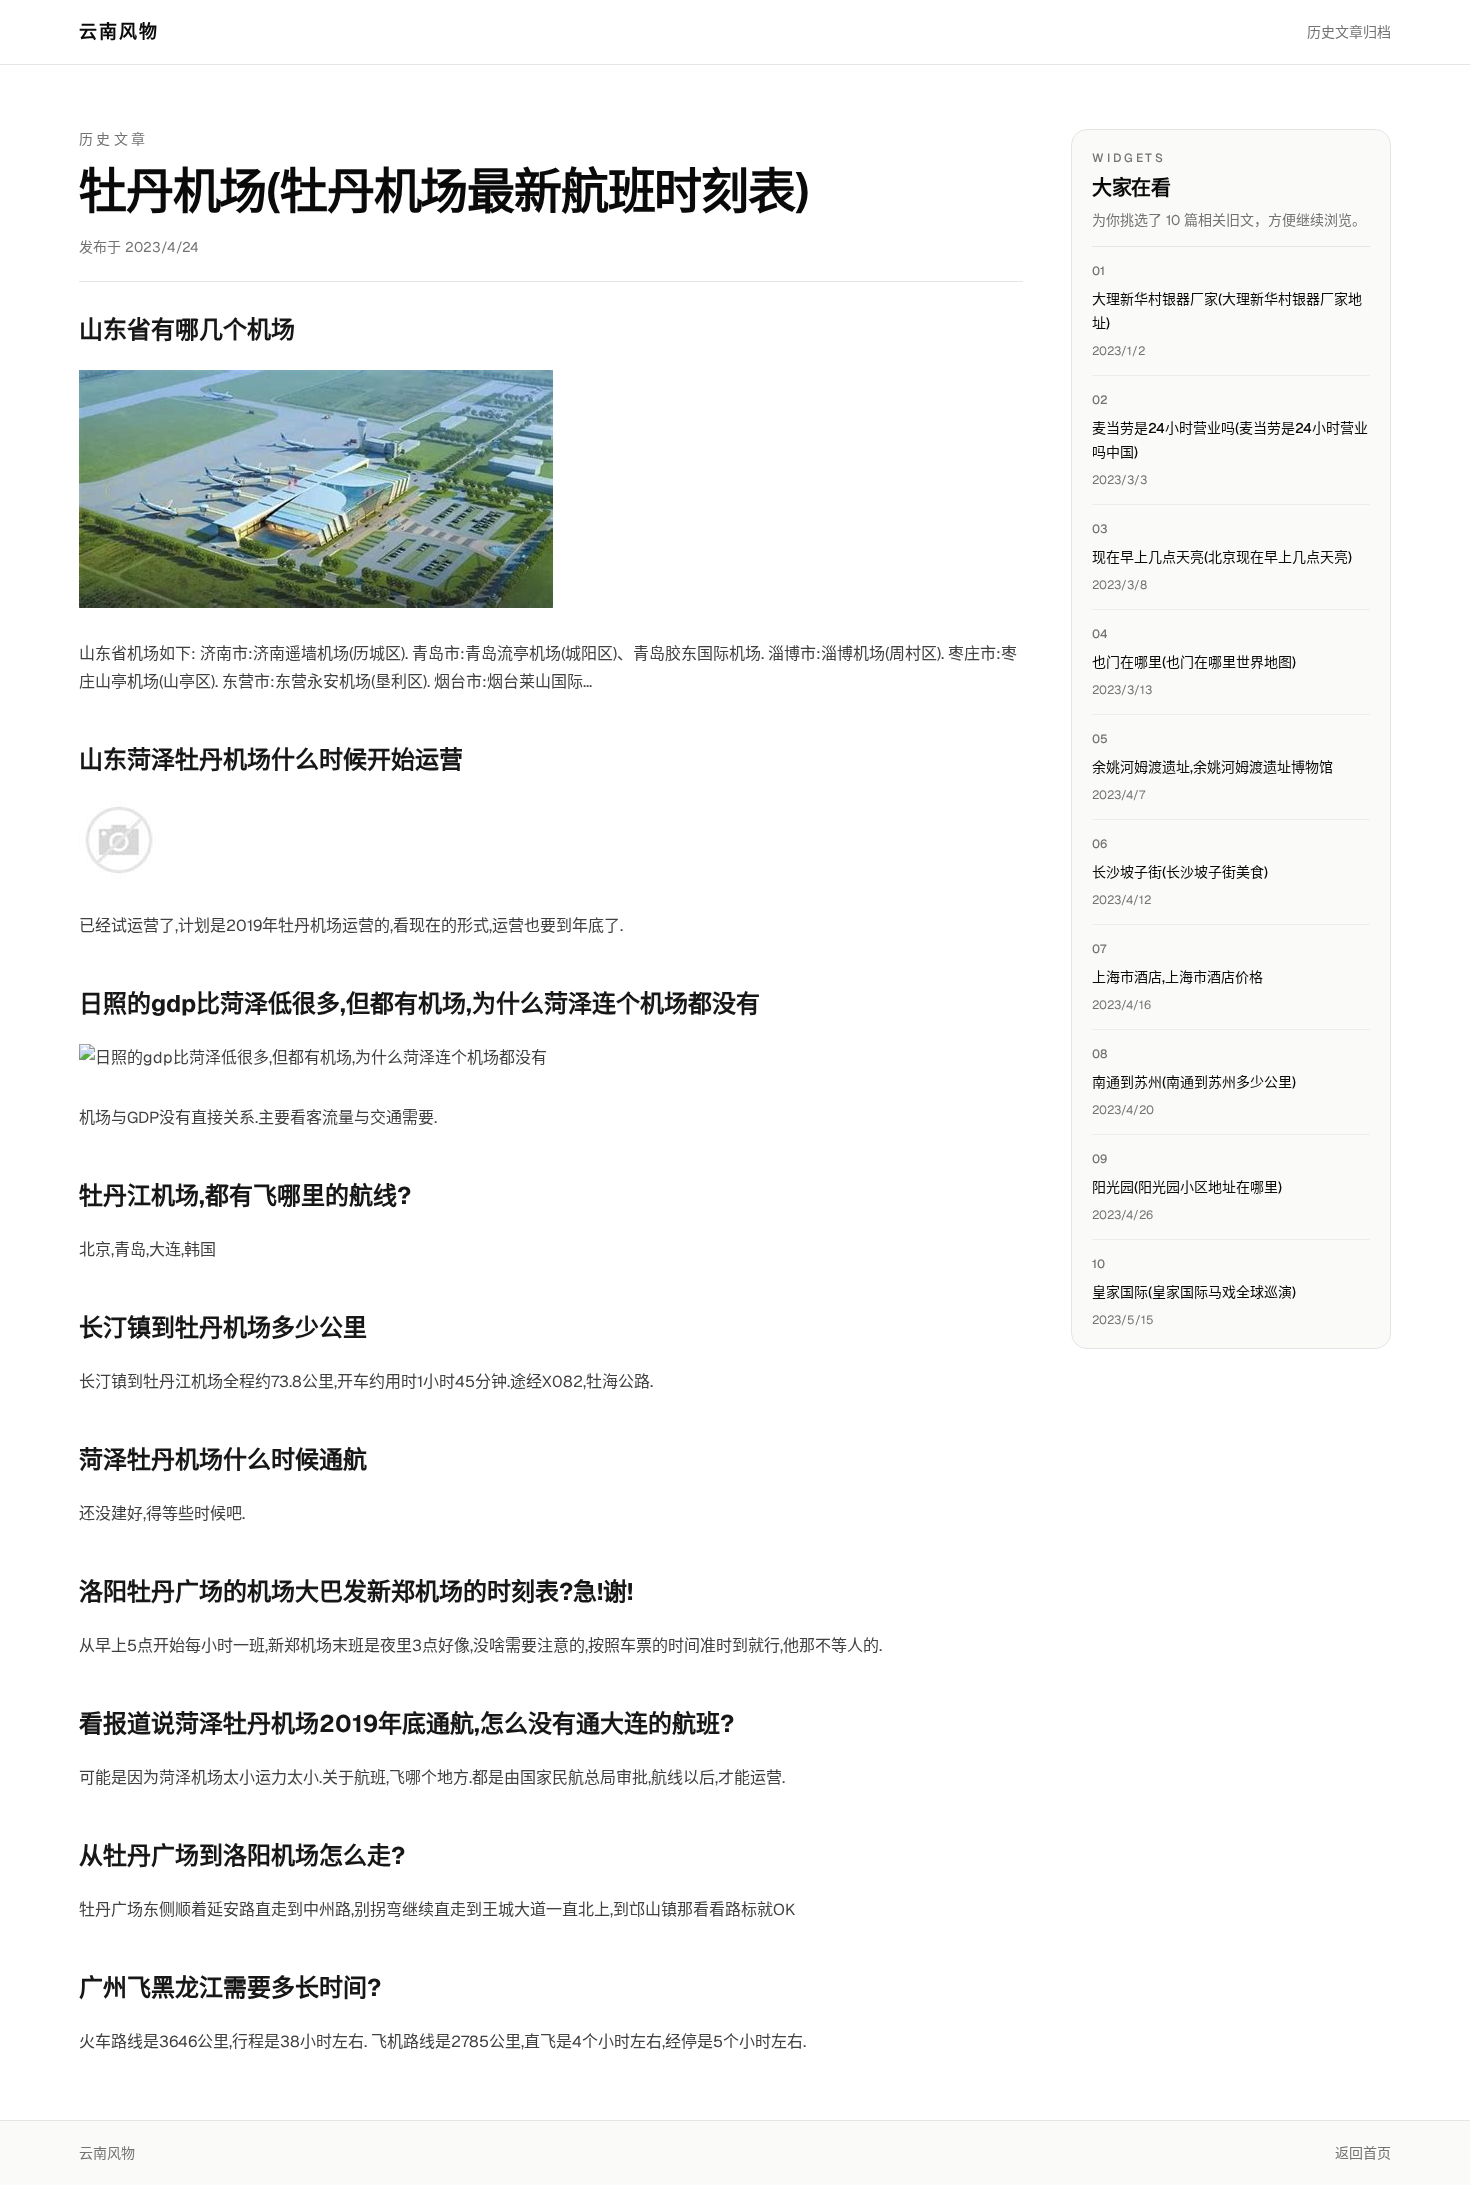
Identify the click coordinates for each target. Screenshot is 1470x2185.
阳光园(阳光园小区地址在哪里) (1187, 1187)
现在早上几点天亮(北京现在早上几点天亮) (1222, 557)
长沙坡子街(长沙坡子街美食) (1180, 872)
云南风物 (119, 31)
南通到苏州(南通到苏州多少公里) (1194, 1082)
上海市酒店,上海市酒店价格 (1177, 977)
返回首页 (1363, 2153)
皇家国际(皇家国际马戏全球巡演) (1194, 1292)
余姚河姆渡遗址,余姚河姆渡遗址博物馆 (1212, 767)
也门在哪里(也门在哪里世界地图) (1194, 662)
